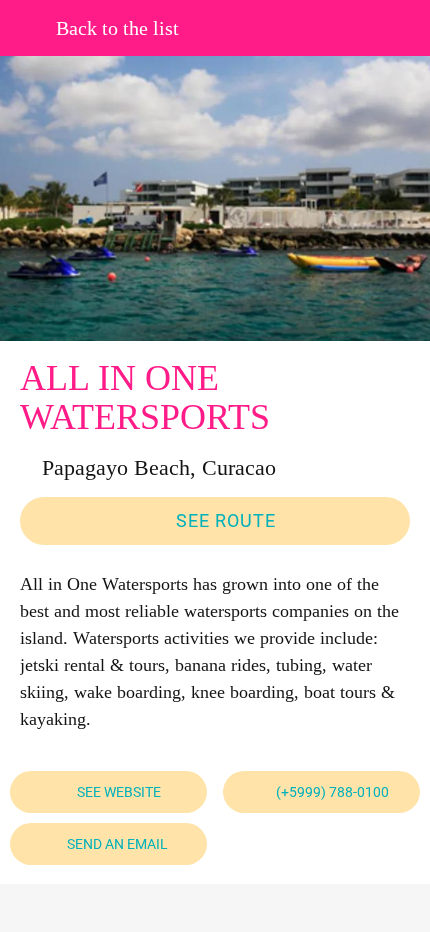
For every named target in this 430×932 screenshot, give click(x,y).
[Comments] (116, 908)
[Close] (28, 28)
